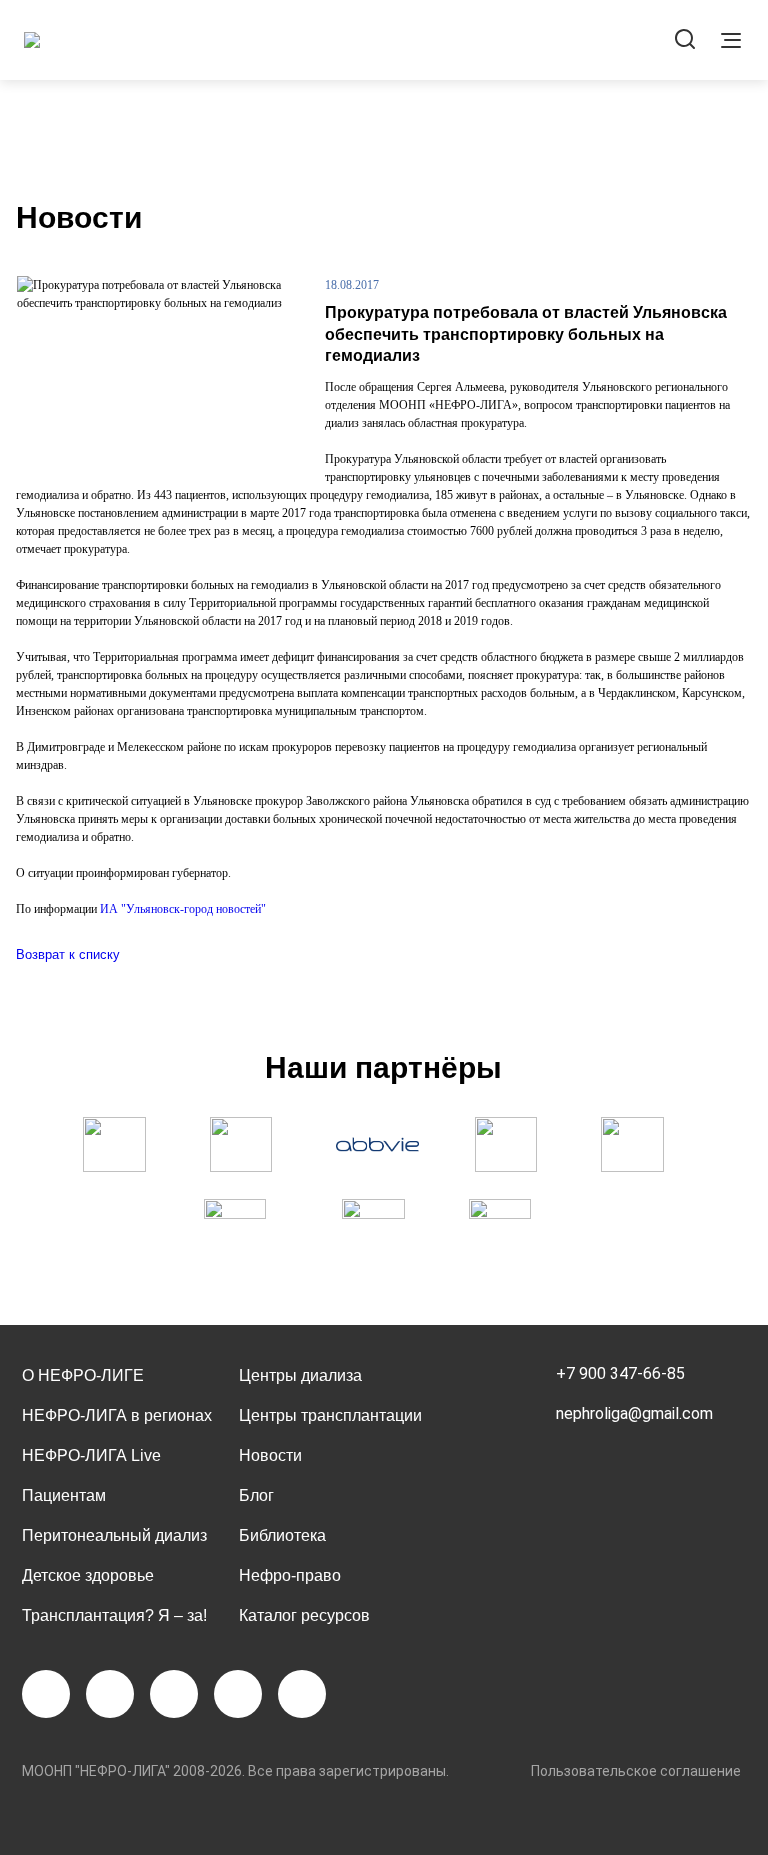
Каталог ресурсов (304, 1615)
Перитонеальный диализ (114, 1535)
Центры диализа (300, 1375)
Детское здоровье (88, 1575)
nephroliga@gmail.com (634, 1413)
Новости (270, 1455)
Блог (256, 1495)
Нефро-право (290, 1575)
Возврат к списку (68, 954)
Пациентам (64, 1495)
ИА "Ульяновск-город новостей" (183, 909)
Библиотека (282, 1535)
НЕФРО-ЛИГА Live (91, 1455)
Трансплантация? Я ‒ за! (114, 1615)
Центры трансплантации (330, 1415)
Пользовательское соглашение (636, 1771)
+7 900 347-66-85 (620, 1373)
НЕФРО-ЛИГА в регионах (117, 1415)
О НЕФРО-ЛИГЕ (83, 1375)
